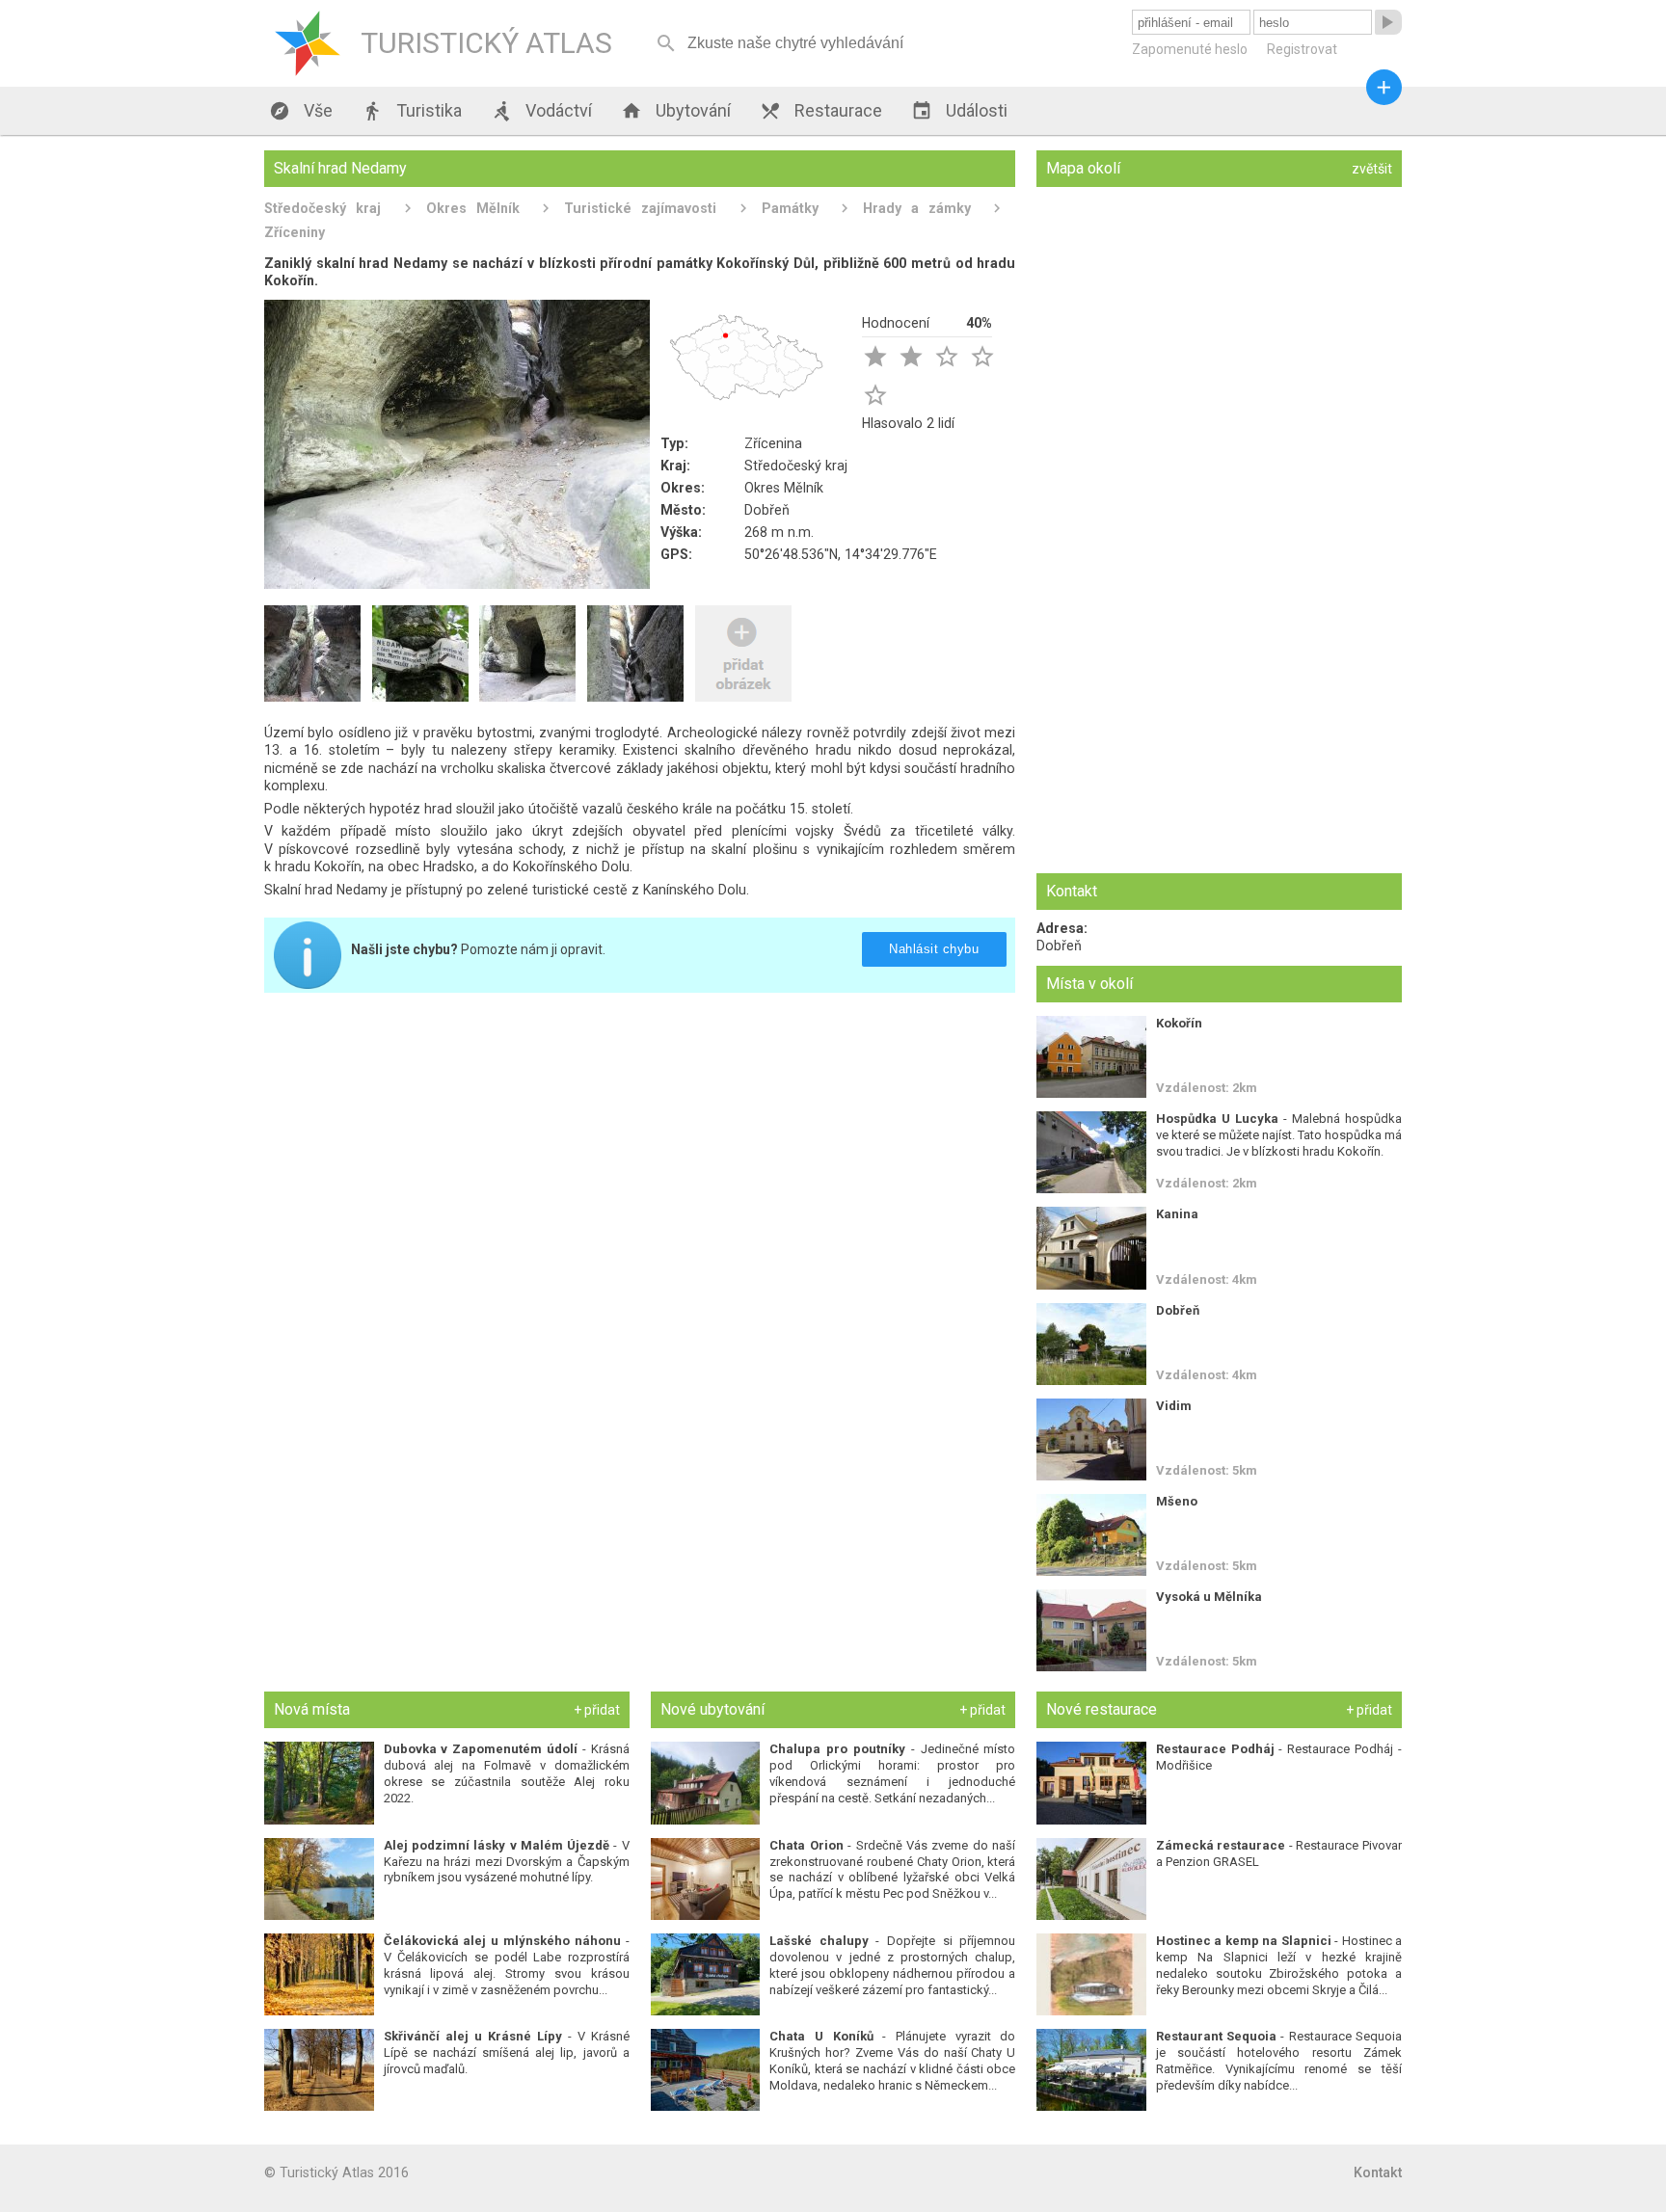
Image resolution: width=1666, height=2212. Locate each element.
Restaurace (821, 111)
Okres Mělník (473, 208)
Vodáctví (541, 111)
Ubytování (676, 111)
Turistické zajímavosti (640, 208)
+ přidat (597, 1710)
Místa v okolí (1089, 984)
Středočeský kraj (322, 208)
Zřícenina (773, 443)
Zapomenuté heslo (1190, 49)
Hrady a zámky (917, 208)
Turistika (412, 111)
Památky (790, 208)
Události (959, 111)
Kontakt (1378, 2172)
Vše (301, 111)
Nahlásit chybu (934, 949)
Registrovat (1302, 49)
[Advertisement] (640, 1142)
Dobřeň (767, 510)
